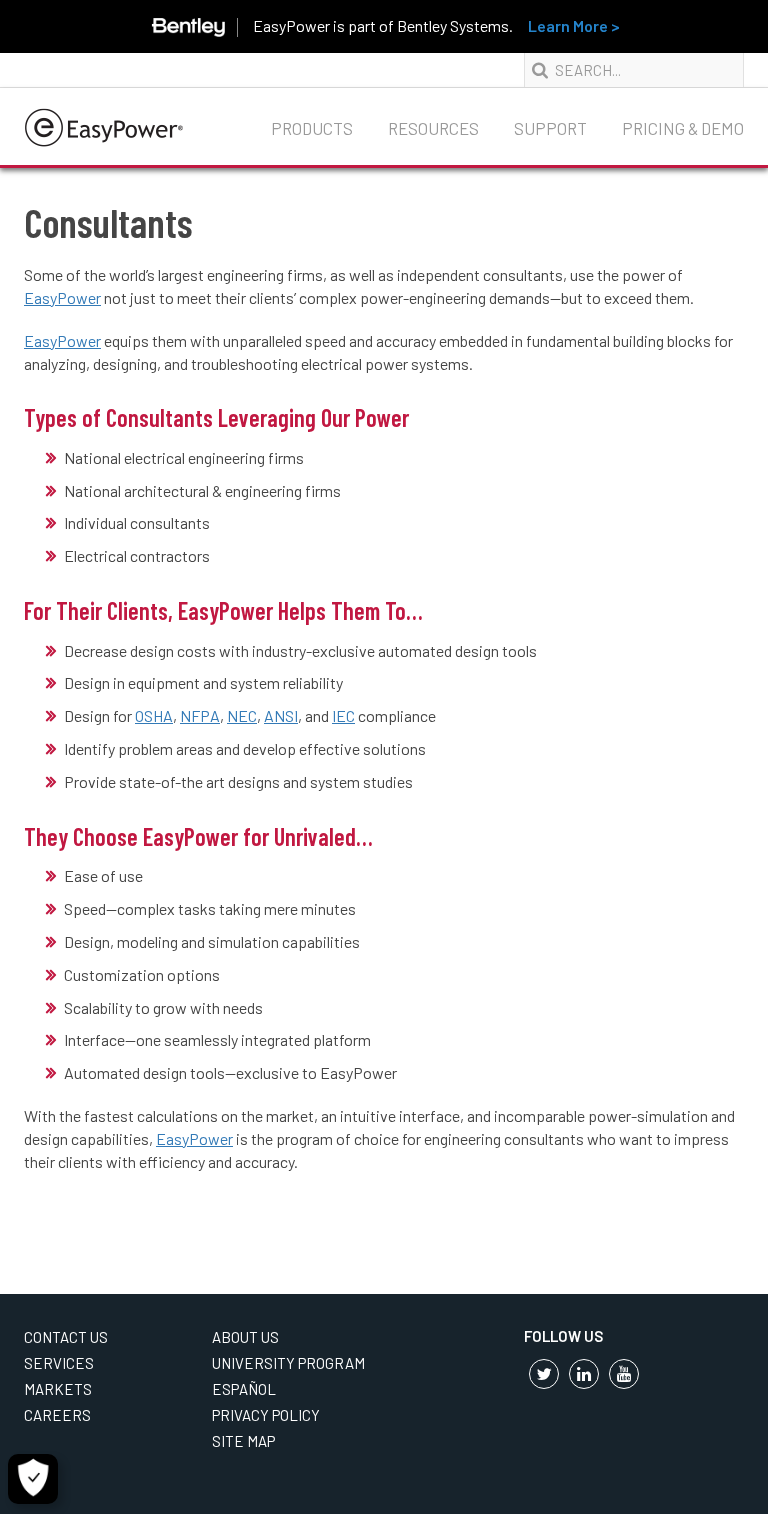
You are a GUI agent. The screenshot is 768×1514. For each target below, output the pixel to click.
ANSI (281, 715)
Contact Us (66, 1337)
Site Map (243, 1441)
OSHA (154, 715)
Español (244, 1389)
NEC (242, 715)
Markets (58, 1389)
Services (59, 1363)
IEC (343, 715)
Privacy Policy (266, 1415)
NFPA (200, 715)
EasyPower (62, 297)
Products (312, 128)
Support (550, 128)
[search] (542, 71)
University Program (288, 1363)
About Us (245, 1337)
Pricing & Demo (683, 128)
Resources (433, 128)
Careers (57, 1415)
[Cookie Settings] (33, 1479)
